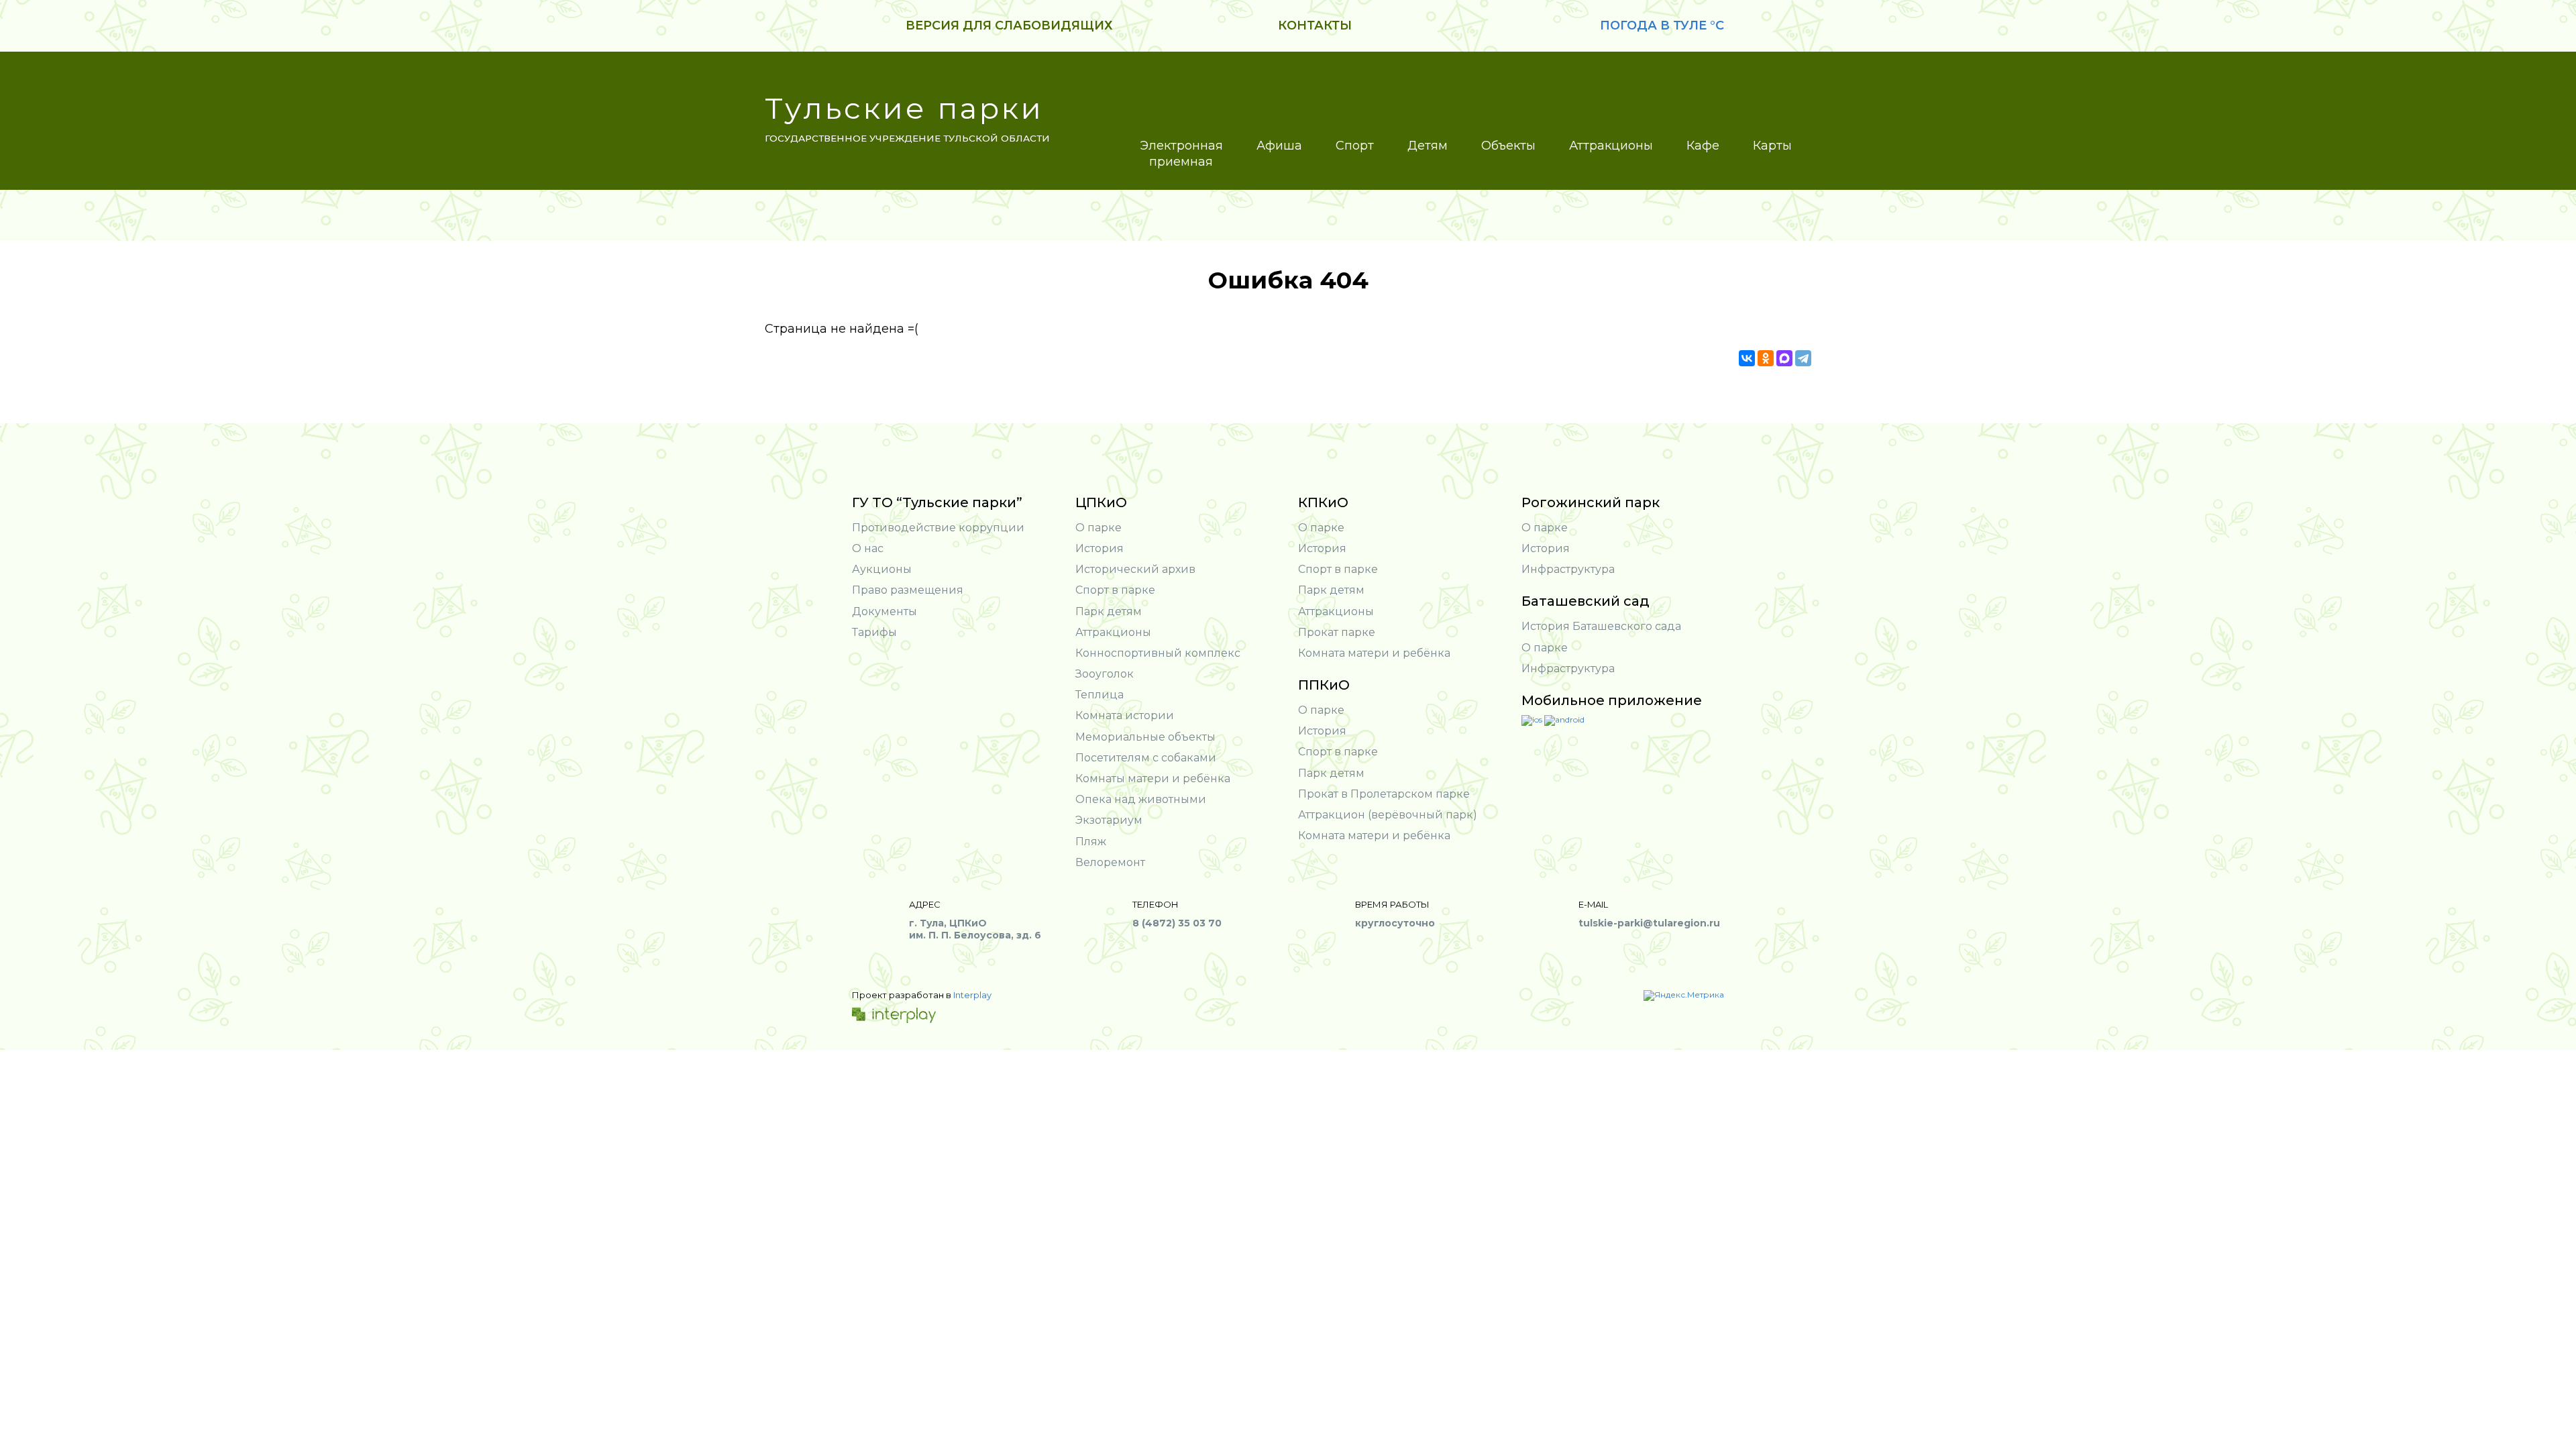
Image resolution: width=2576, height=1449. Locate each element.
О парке (1098, 528)
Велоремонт (1110, 862)
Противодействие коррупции (938, 528)
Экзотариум (1109, 820)
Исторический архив (1135, 569)
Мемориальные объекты (1145, 737)
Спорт (1355, 146)
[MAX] (1784, 358)
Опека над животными (1141, 799)
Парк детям (1109, 611)
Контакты (1315, 25)
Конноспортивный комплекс (1158, 653)
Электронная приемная (1181, 154)
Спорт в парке (1115, 590)
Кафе (1703, 146)
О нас (868, 548)
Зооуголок (1105, 674)
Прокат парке (1337, 632)
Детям (1428, 146)
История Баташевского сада (1601, 626)
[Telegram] (1803, 358)
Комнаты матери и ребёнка (1153, 779)
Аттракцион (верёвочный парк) (1388, 815)
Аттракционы (1611, 146)
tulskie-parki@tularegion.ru (1649, 923)
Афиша (1279, 146)
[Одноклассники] (1766, 358)
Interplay (972, 995)
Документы (884, 611)
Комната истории (1125, 715)
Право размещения (908, 590)
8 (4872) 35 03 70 (1177, 923)
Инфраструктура (1568, 569)
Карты (1772, 146)
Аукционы (882, 569)
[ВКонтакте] (1747, 358)
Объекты (1508, 146)
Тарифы (874, 632)
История (1099, 548)
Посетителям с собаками (1146, 758)
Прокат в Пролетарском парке (1384, 794)
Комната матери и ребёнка (1374, 653)
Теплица (1099, 695)
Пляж (1091, 842)
